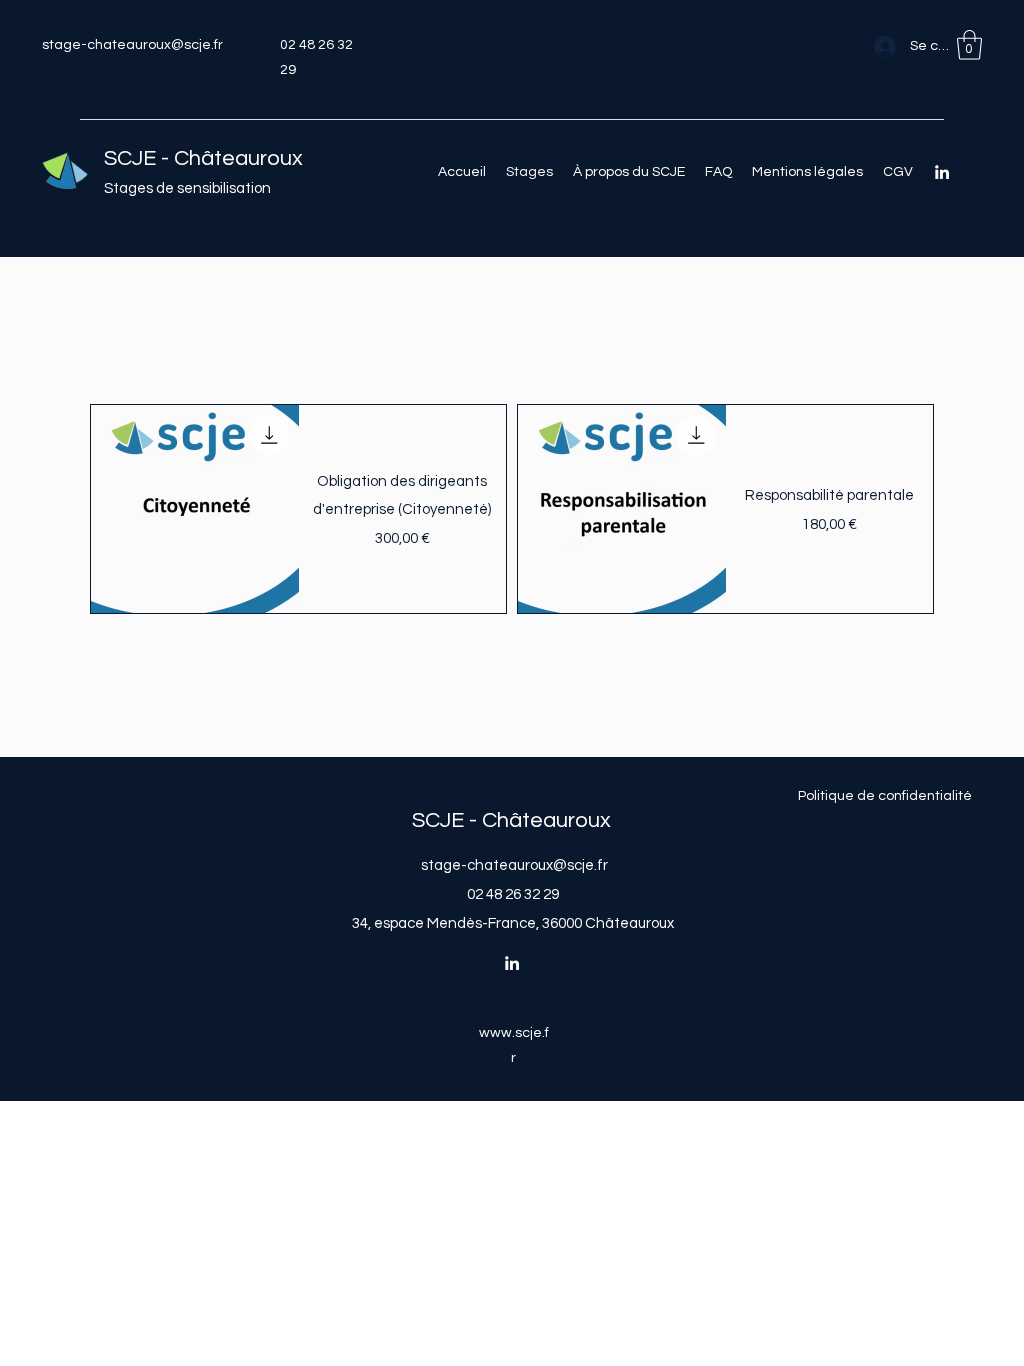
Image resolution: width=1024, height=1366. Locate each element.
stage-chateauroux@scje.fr (132, 45)
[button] (969, 45)
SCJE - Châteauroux (203, 158)
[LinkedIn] (942, 172)
